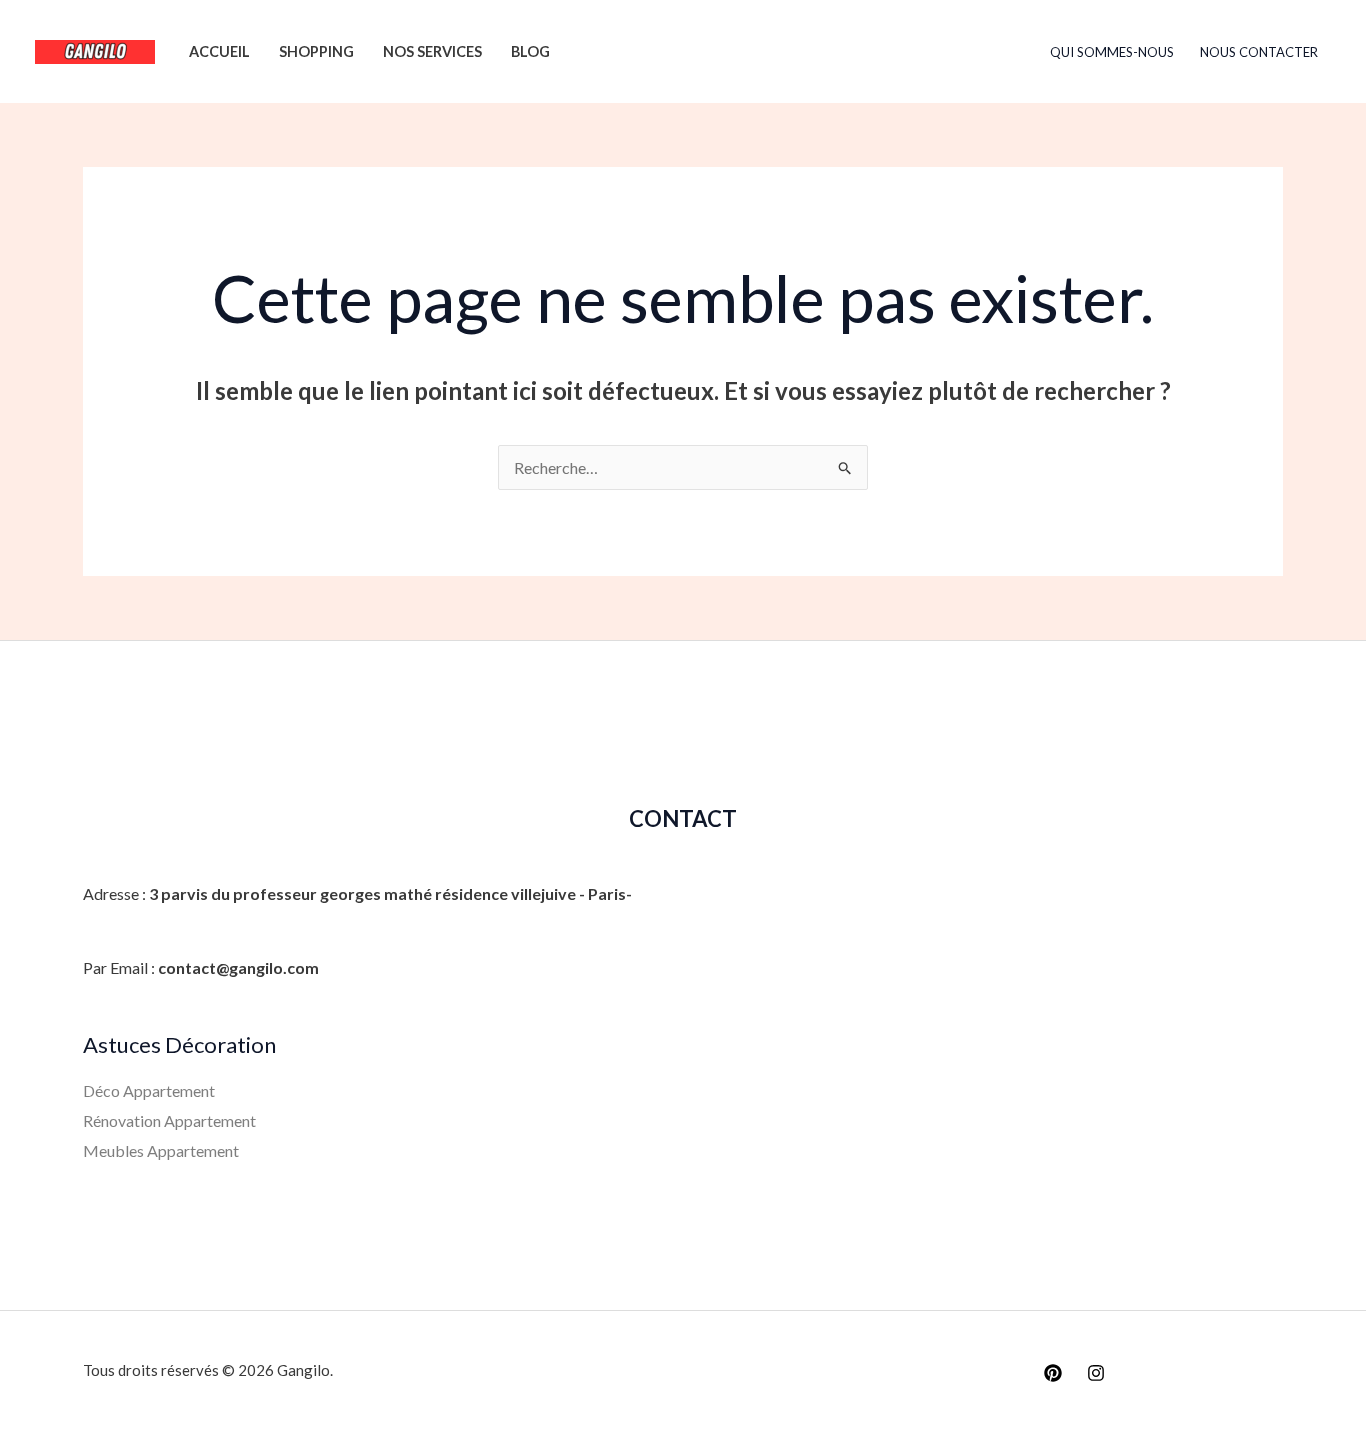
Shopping (316, 51)
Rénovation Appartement (169, 1120)
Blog (530, 51)
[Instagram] (1096, 1373)
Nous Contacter (1259, 52)
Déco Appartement (149, 1090)
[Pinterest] (1053, 1373)
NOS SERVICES (432, 51)
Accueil (219, 51)
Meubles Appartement (161, 1150)
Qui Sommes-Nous (1112, 52)
